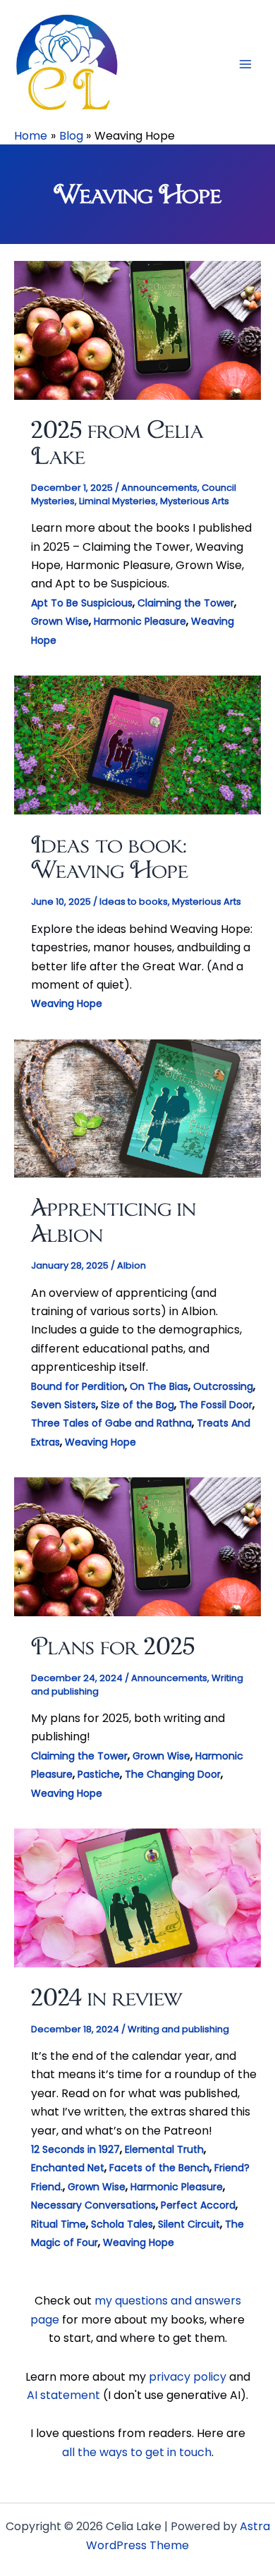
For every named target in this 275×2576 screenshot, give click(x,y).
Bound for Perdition (78, 1386)
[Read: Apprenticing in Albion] (137, 1107)
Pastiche (99, 1774)
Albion (132, 1265)
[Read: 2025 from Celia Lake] (137, 330)
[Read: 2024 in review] (137, 1897)
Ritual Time (59, 2224)
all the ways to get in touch (137, 2452)
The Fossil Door (216, 1405)
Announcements (159, 488)
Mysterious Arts (195, 501)
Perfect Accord (198, 2205)
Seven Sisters (63, 1405)
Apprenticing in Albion (114, 1220)
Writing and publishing (178, 2029)
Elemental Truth (164, 2149)
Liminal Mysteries (117, 501)
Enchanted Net (68, 2168)
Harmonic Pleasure (140, 621)
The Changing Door (173, 1774)
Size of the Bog (137, 1405)
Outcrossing (223, 1386)
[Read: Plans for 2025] (137, 1546)
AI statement (63, 2395)
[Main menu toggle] (245, 64)
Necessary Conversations (93, 2205)
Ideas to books (134, 902)
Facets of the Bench (159, 2168)
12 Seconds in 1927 (75, 2149)
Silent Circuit (189, 2224)
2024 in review (107, 1997)
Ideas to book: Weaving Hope (110, 857)
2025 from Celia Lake (117, 442)
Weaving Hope (67, 1003)
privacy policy (188, 2377)
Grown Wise (60, 621)
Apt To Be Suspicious (82, 603)
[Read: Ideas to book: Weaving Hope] (137, 744)
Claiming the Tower (186, 603)
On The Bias (159, 1386)
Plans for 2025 (113, 1646)
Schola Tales (122, 2224)
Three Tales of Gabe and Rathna (111, 1423)
